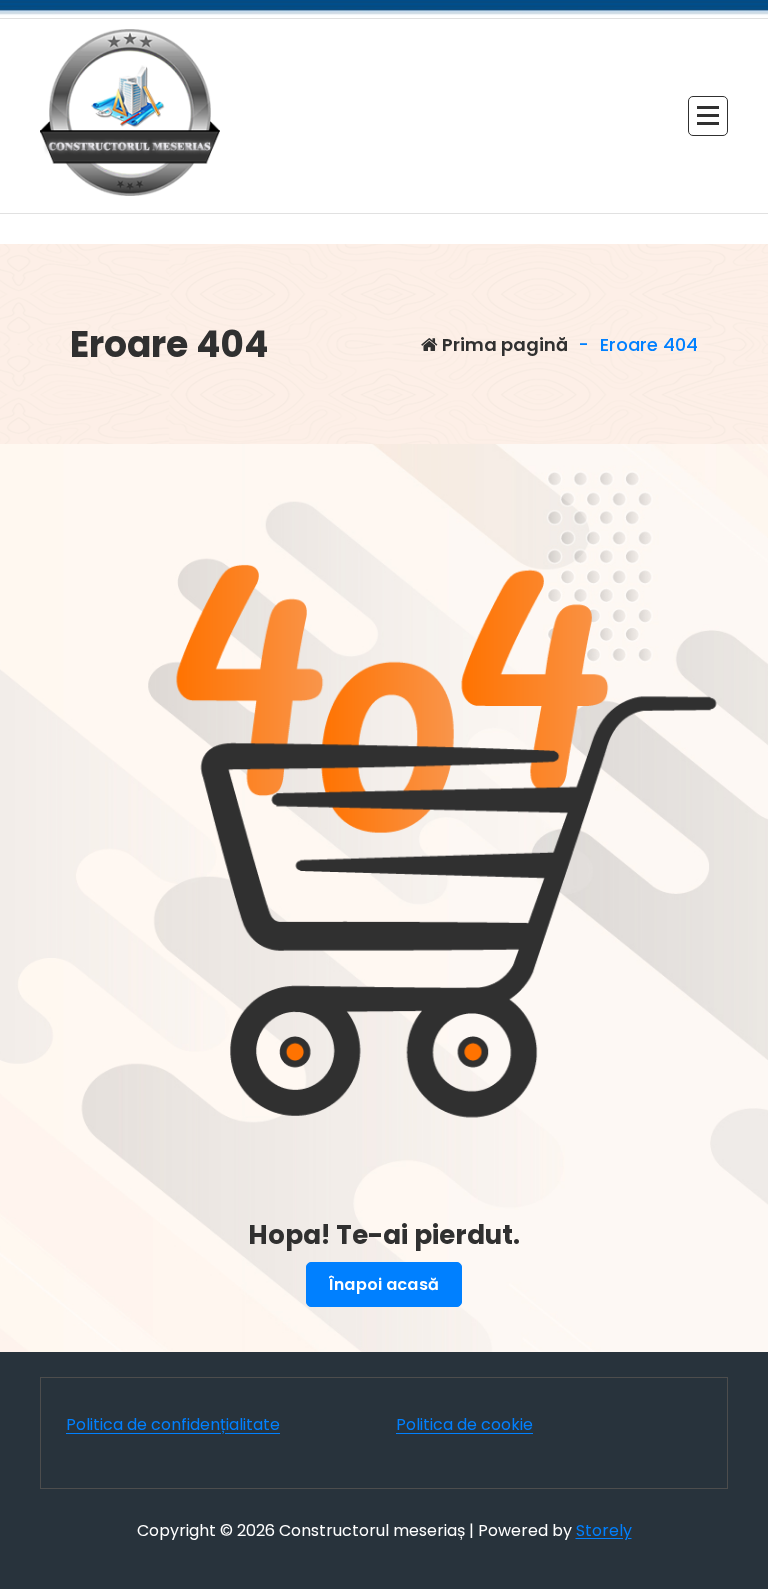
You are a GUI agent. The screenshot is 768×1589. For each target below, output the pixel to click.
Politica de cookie (464, 1424)
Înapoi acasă (384, 1284)
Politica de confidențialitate (173, 1424)
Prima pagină (503, 344)
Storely (604, 1530)
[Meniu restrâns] (708, 116)
